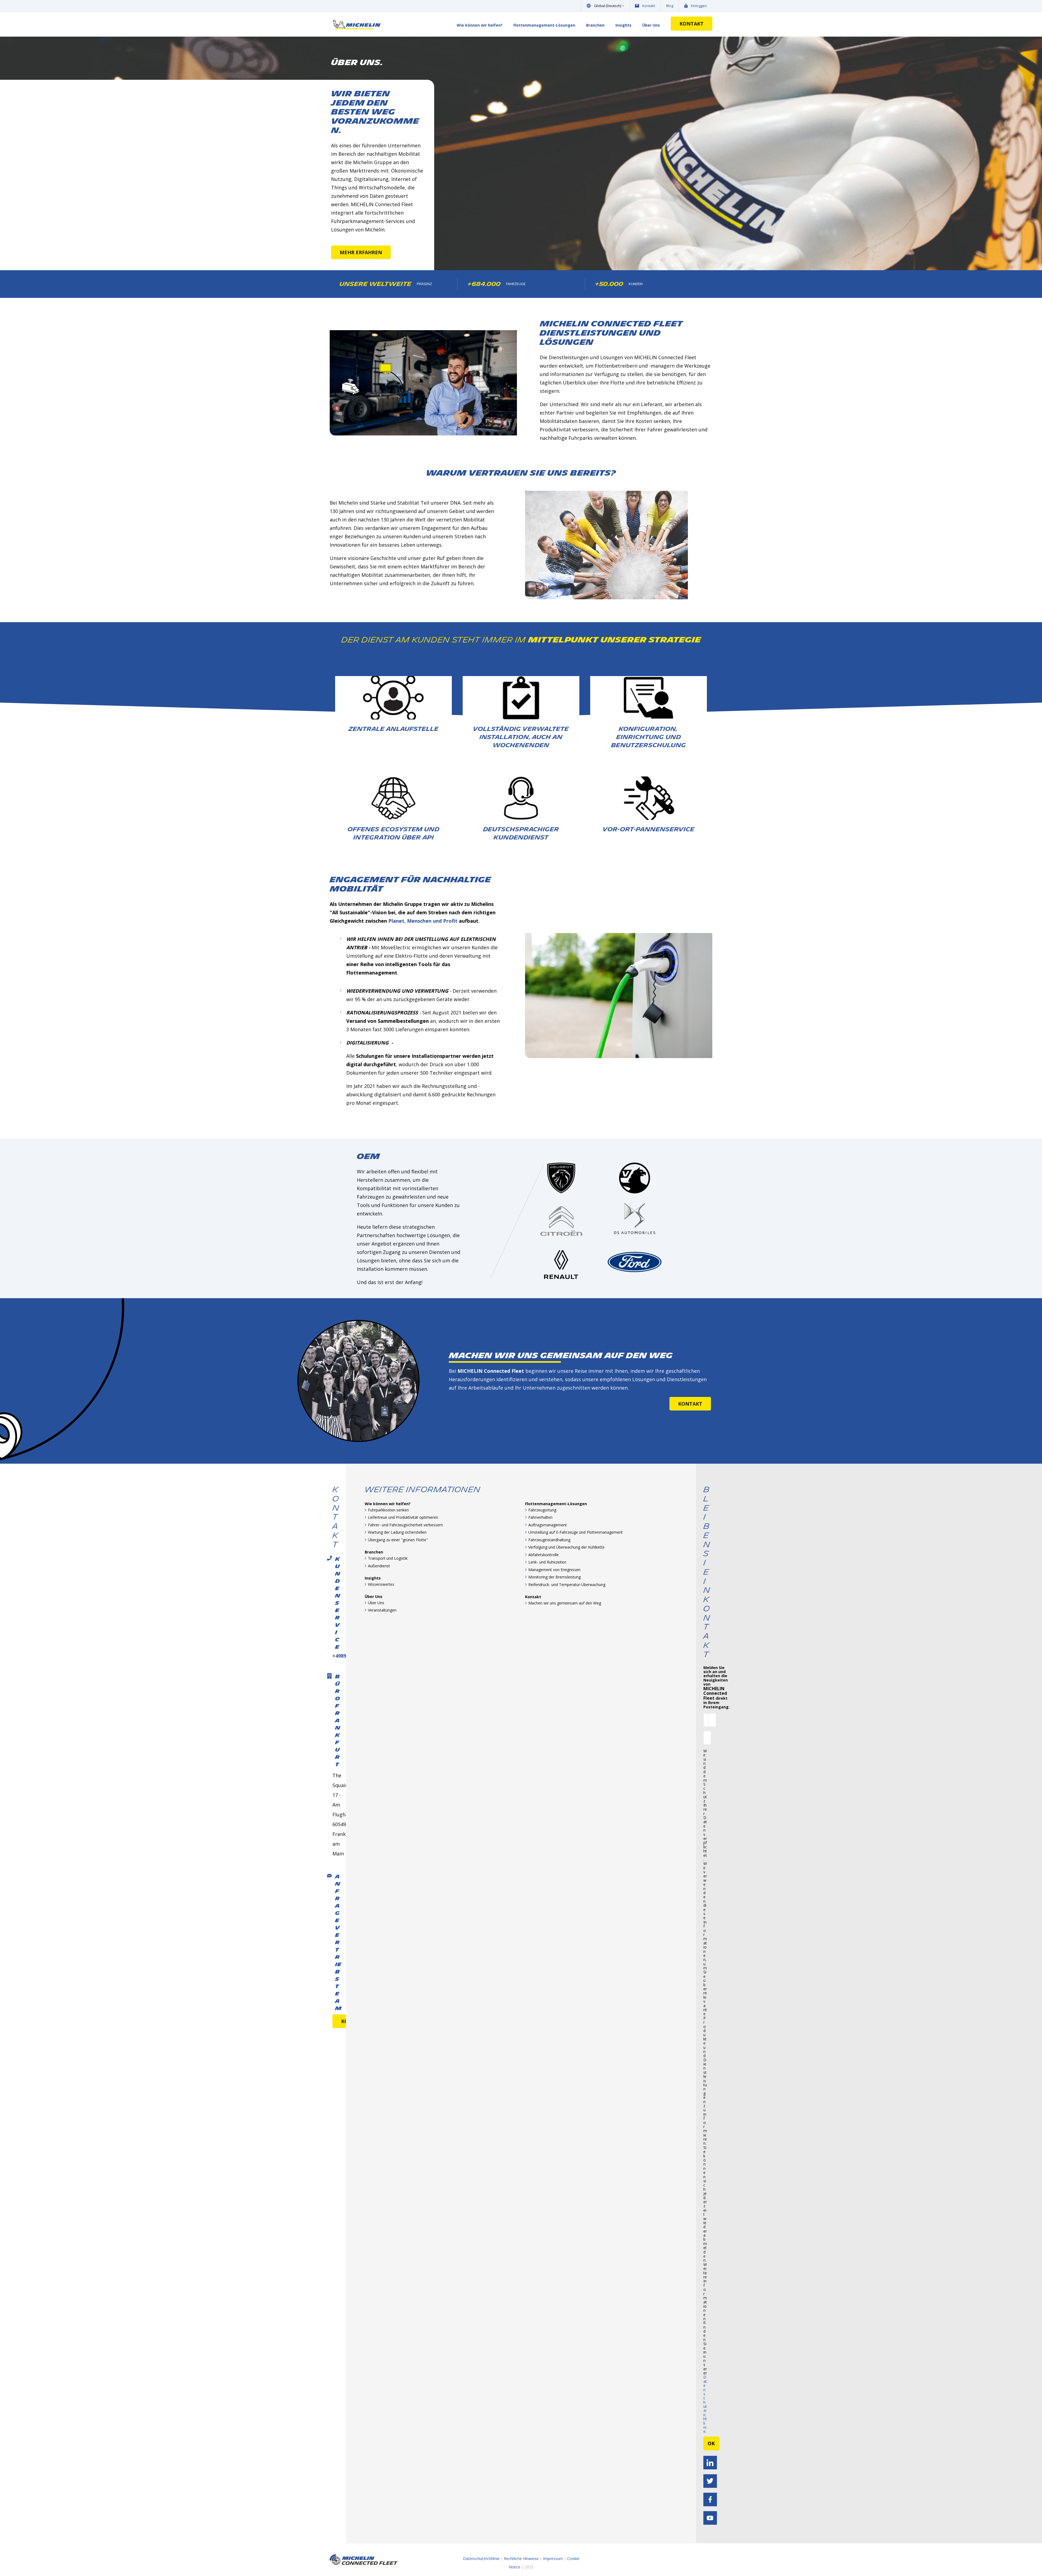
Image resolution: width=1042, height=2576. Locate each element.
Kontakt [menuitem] (533, 1597)
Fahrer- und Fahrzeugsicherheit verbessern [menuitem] (405, 1525)
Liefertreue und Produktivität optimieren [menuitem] (403, 1517)
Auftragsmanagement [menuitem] (548, 1525)
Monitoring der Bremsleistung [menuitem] (555, 1577)
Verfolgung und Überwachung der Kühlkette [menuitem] (566, 1547)
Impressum (553, 2559)
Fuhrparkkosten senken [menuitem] (388, 1510)
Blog (670, 6)
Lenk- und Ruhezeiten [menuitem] (547, 1562)
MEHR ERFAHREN (361, 252)
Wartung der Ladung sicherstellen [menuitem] (397, 1532)
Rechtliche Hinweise (521, 2559)
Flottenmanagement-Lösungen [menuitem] (544, 25)
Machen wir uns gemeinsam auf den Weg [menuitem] (565, 1603)
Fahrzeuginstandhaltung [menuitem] (549, 1540)
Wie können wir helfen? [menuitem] (480, 25)
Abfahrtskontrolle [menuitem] (544, 1555)
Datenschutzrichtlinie (705, 2404)
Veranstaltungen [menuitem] (382, 1610)
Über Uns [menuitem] (651, 25)
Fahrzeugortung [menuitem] (542, 1510)
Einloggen (699, 6)
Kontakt (649, 6)
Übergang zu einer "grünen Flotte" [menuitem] (398, 1540)
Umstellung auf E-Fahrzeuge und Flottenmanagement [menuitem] (576, 1532)
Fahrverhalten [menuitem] (540, 1517)
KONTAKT (692, 24)
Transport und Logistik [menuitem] (388, 1558)
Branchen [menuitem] (595, 25)
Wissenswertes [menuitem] (381, 1584)
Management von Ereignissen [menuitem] (554, 1570)
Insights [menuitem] (623, 25)
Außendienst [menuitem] (379, 1566)
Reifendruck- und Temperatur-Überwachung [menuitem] (567, 1585)
